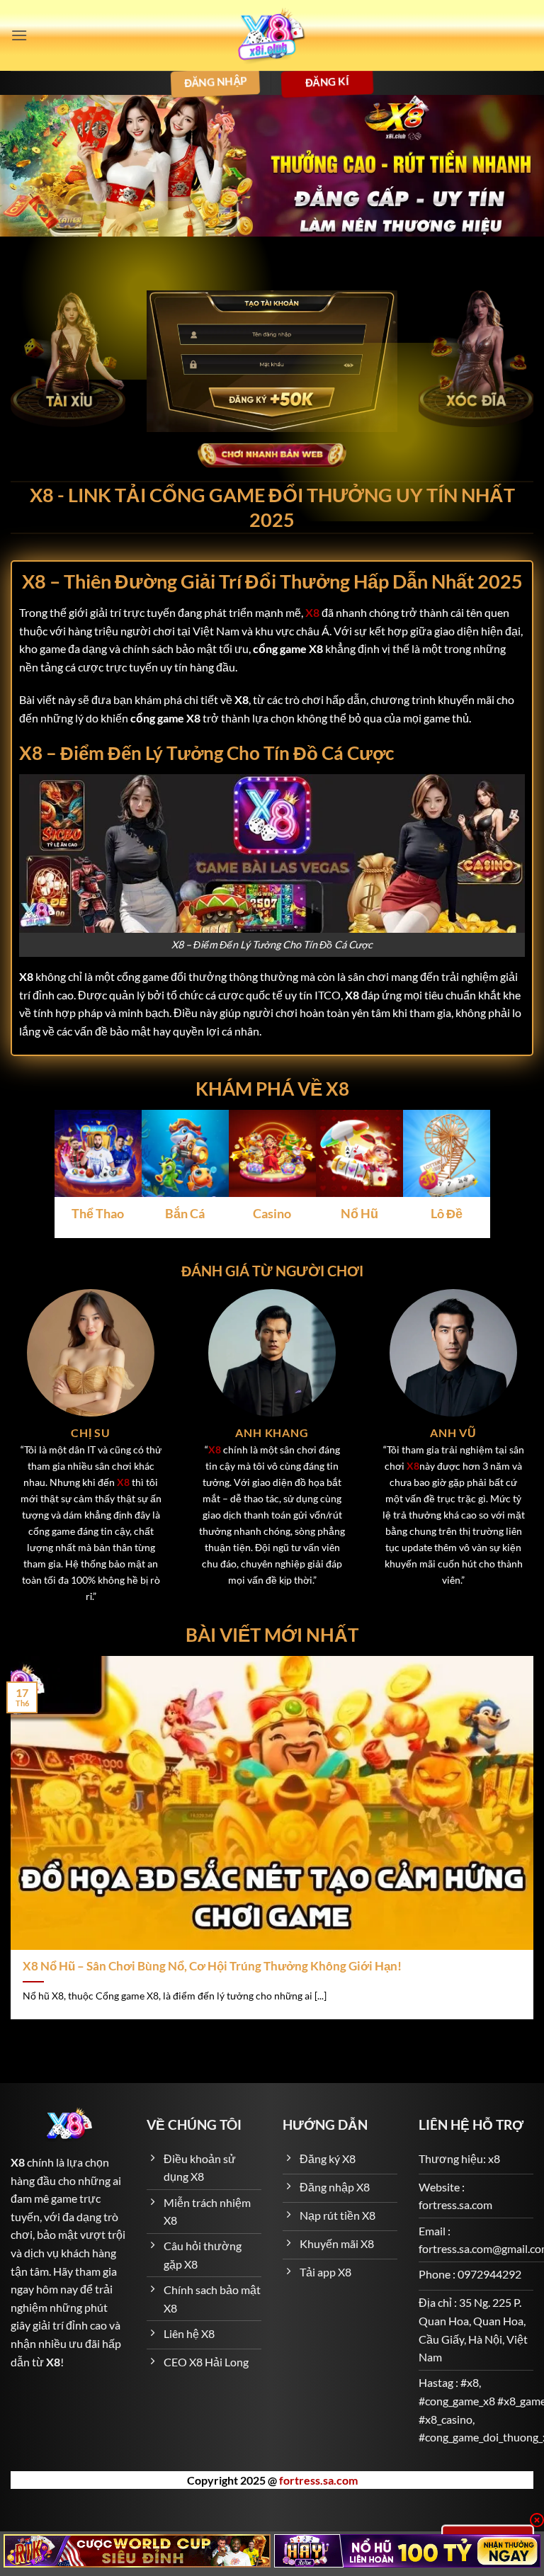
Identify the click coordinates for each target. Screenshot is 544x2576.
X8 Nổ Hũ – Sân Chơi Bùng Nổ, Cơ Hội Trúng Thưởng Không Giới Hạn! (212, 1966)
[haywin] (408, 2551)
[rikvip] (137, 2551)
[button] (19, 35)
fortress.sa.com (318, 2480)
